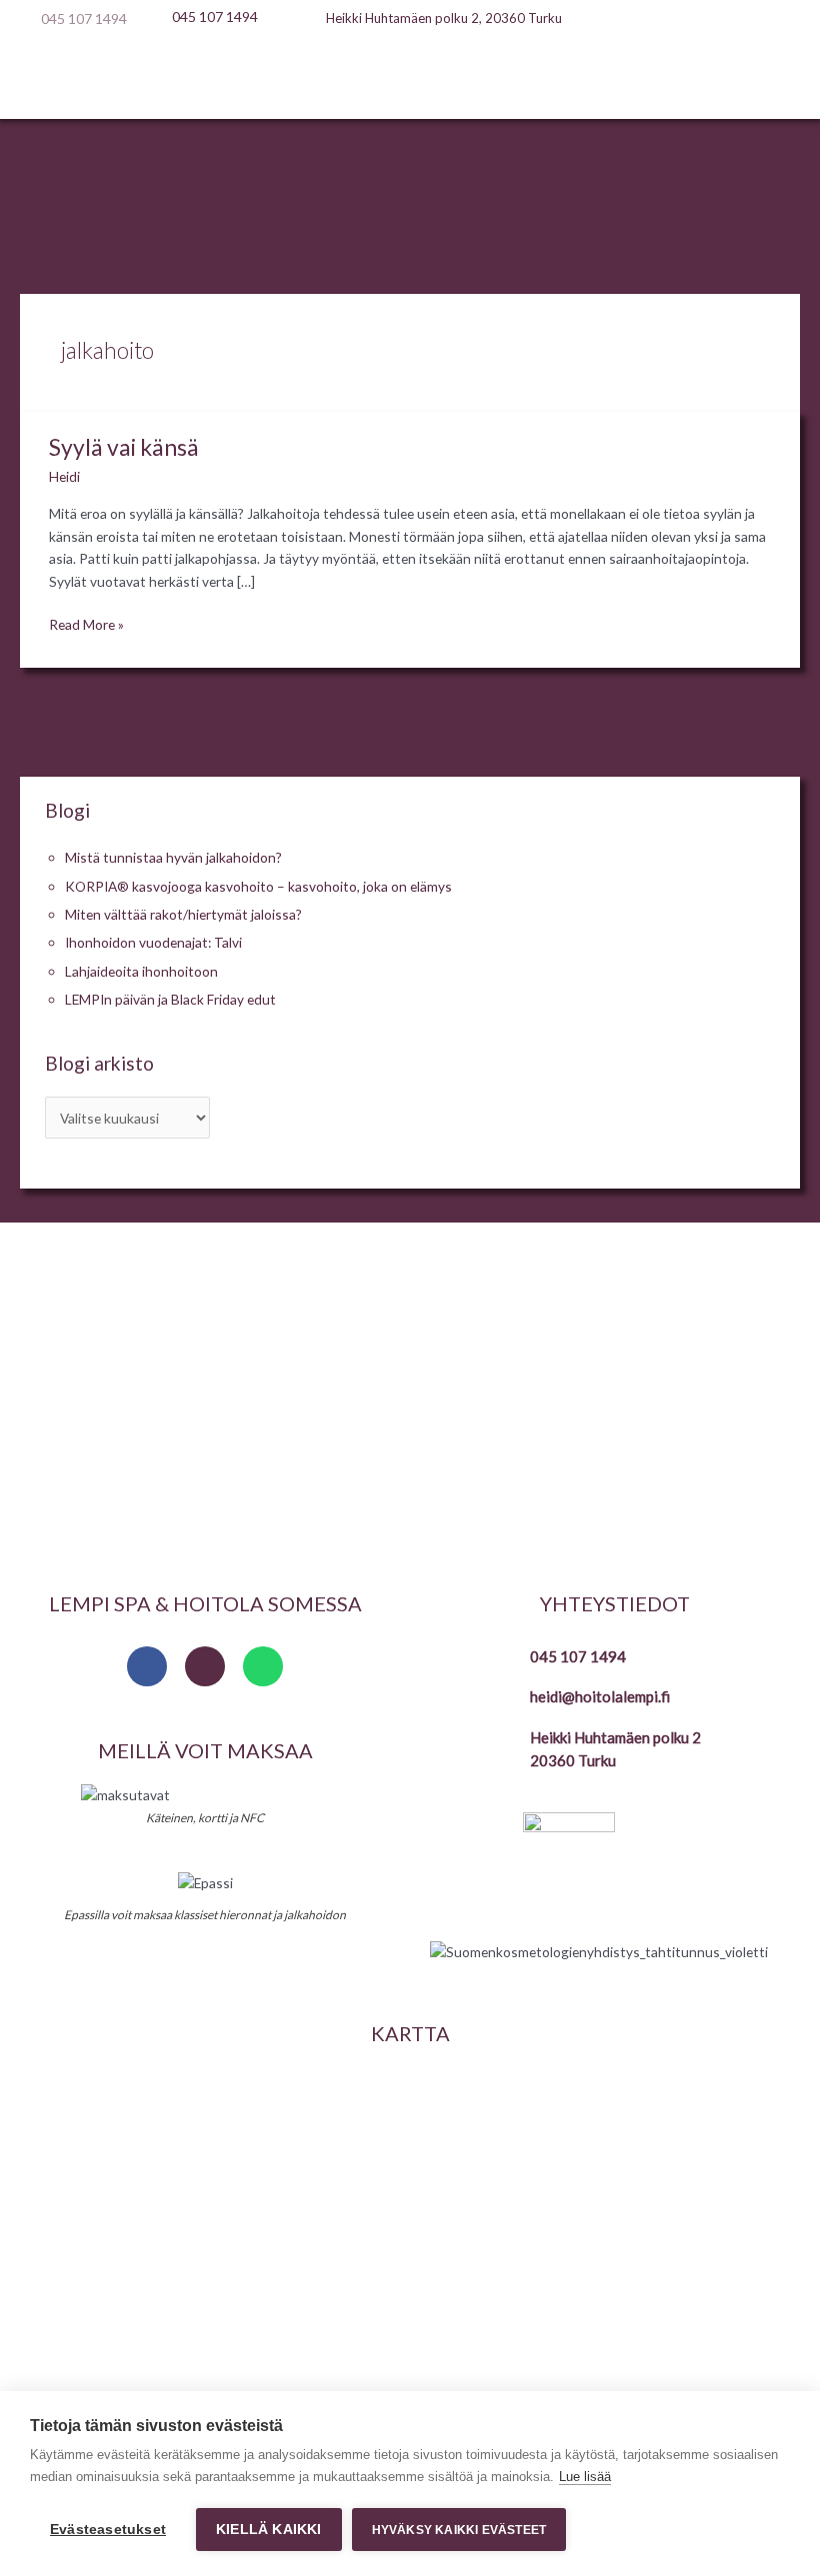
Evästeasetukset (108, 2530)
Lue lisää (585, 2477)
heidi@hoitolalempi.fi (600, 1696)
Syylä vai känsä (124, 447)
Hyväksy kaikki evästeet (459, 2530)
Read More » (86, 623)
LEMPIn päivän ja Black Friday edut (170, 999)
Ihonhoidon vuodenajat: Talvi (153, 942)
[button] (410, 80)
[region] (410, 1398)
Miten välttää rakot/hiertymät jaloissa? (183, 914)
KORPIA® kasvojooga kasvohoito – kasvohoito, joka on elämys (258, 886)
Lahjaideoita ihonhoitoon (141, 971)
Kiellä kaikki (269, 2530)
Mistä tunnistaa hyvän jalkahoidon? (173, 857)
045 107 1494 (578, 1656)
